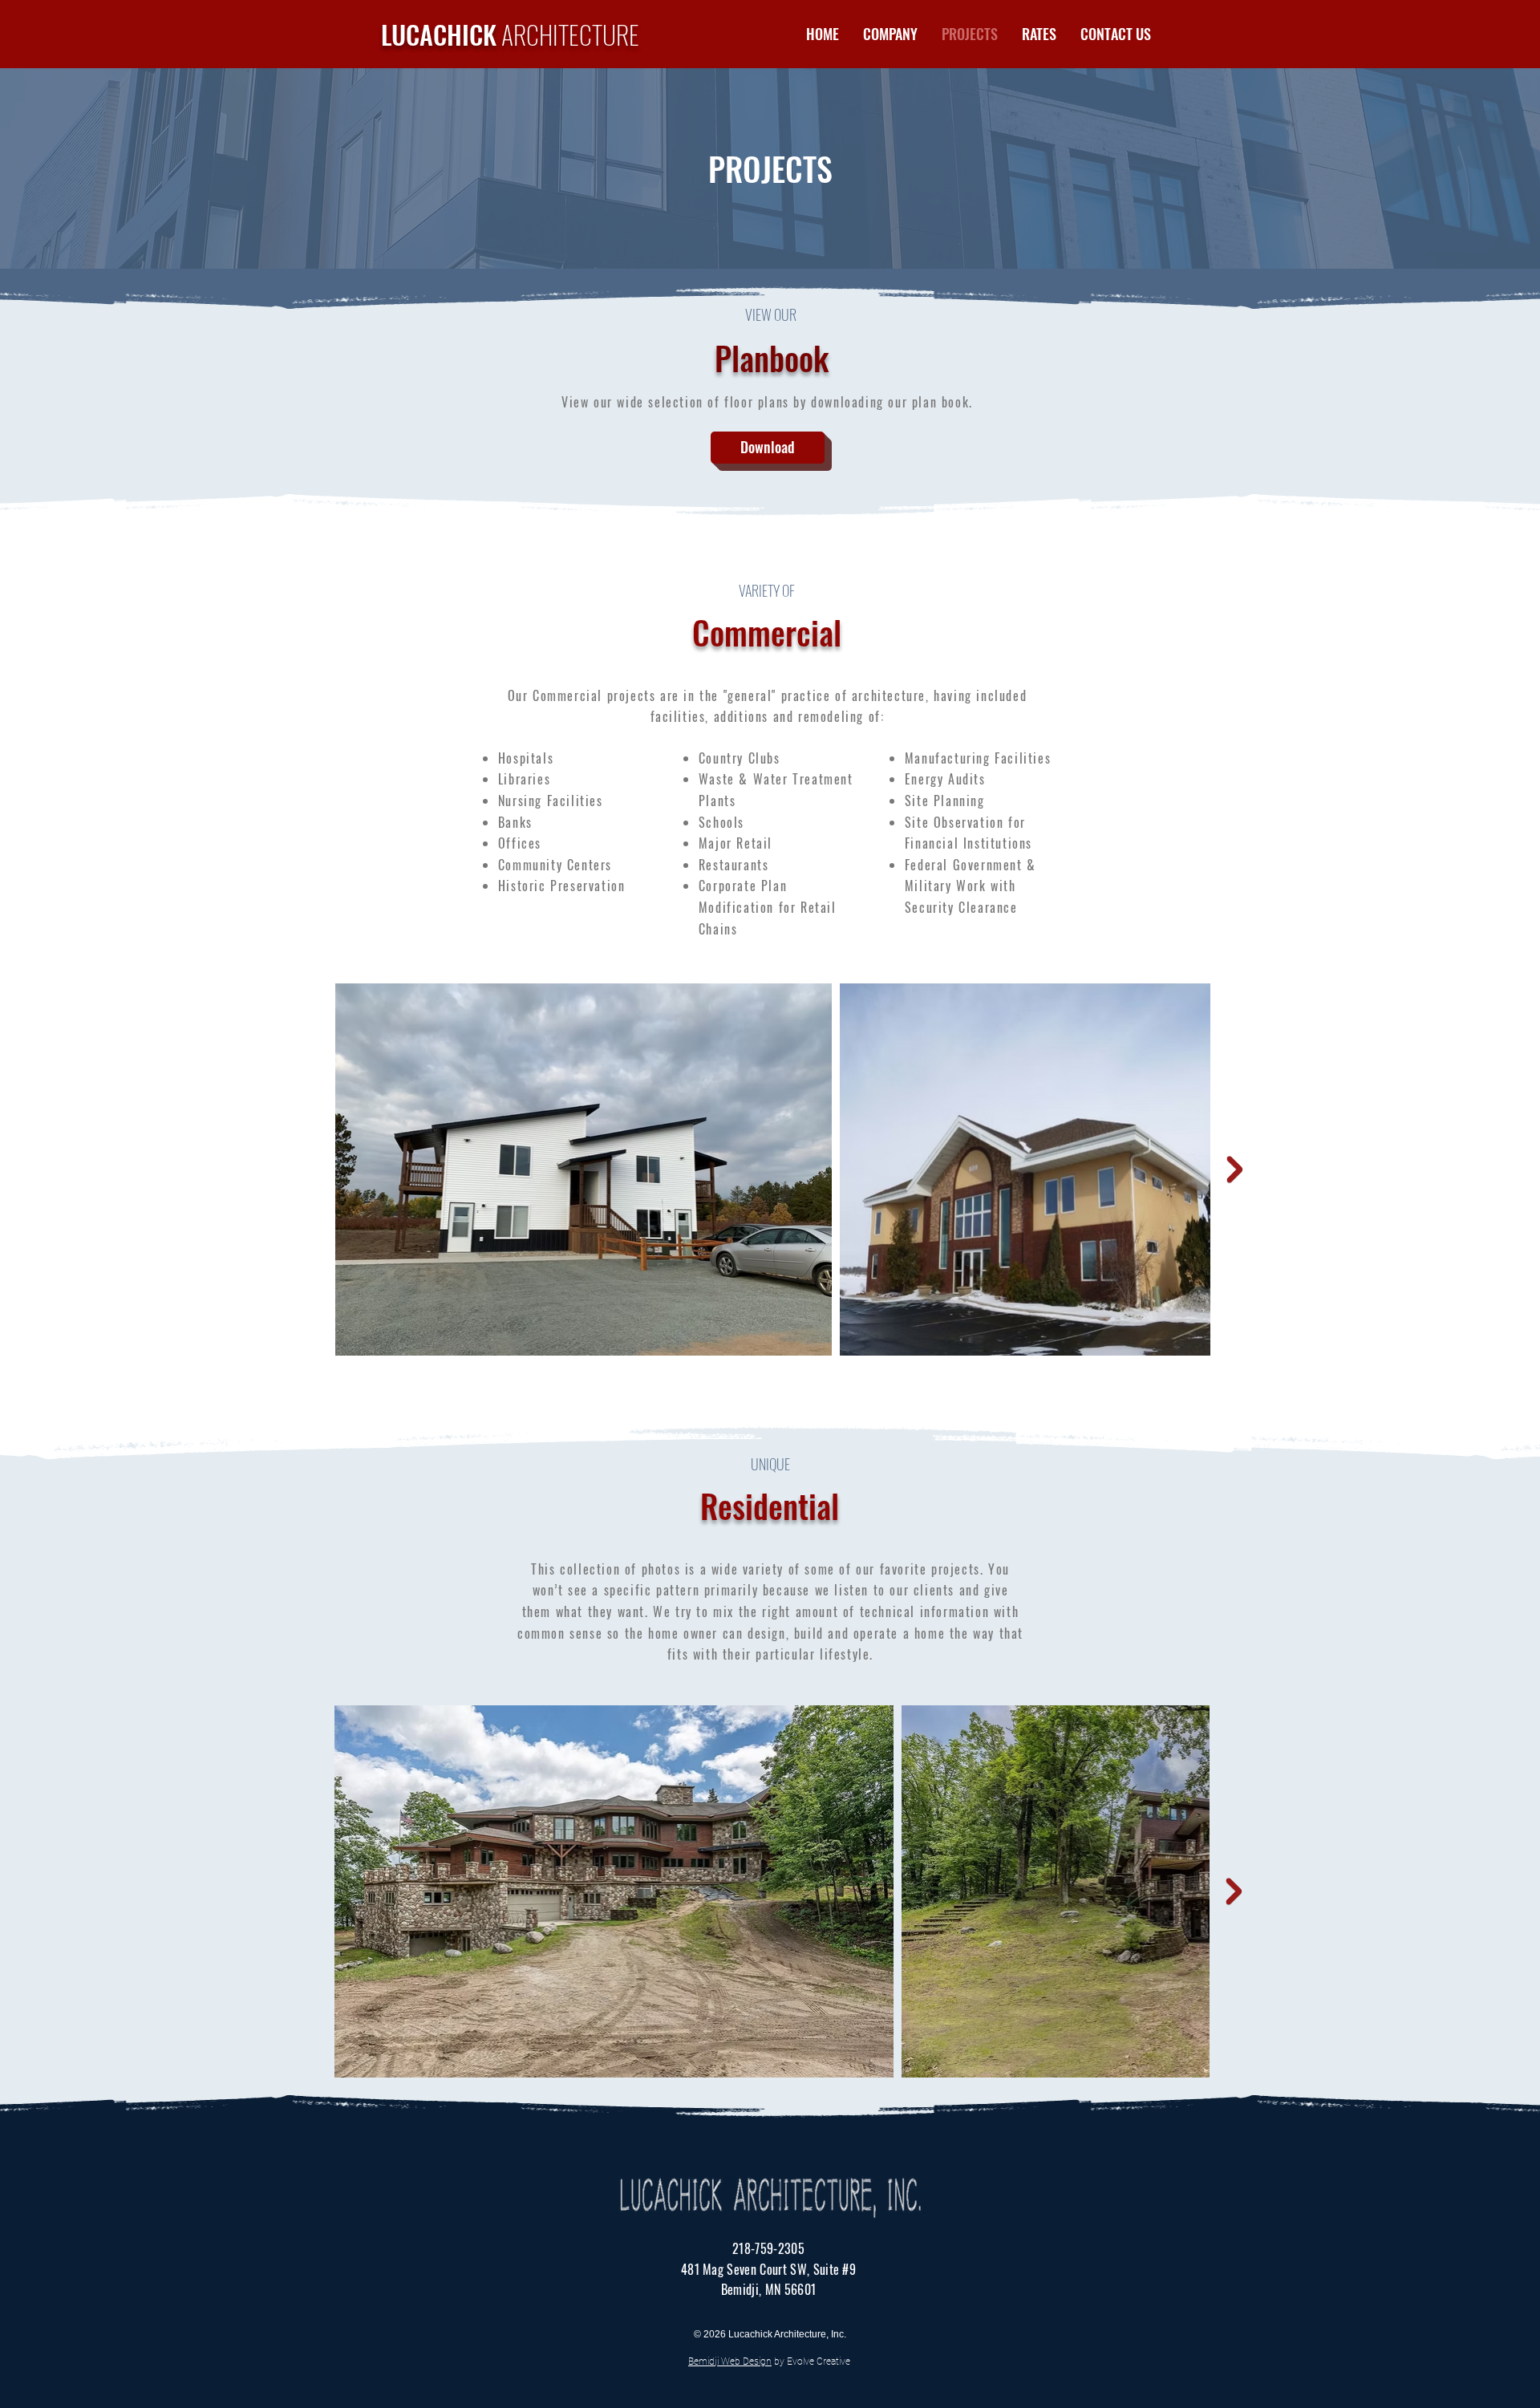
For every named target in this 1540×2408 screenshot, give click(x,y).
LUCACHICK (510, 34)
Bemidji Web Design (730, 2361)
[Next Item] (1234, 1170)
